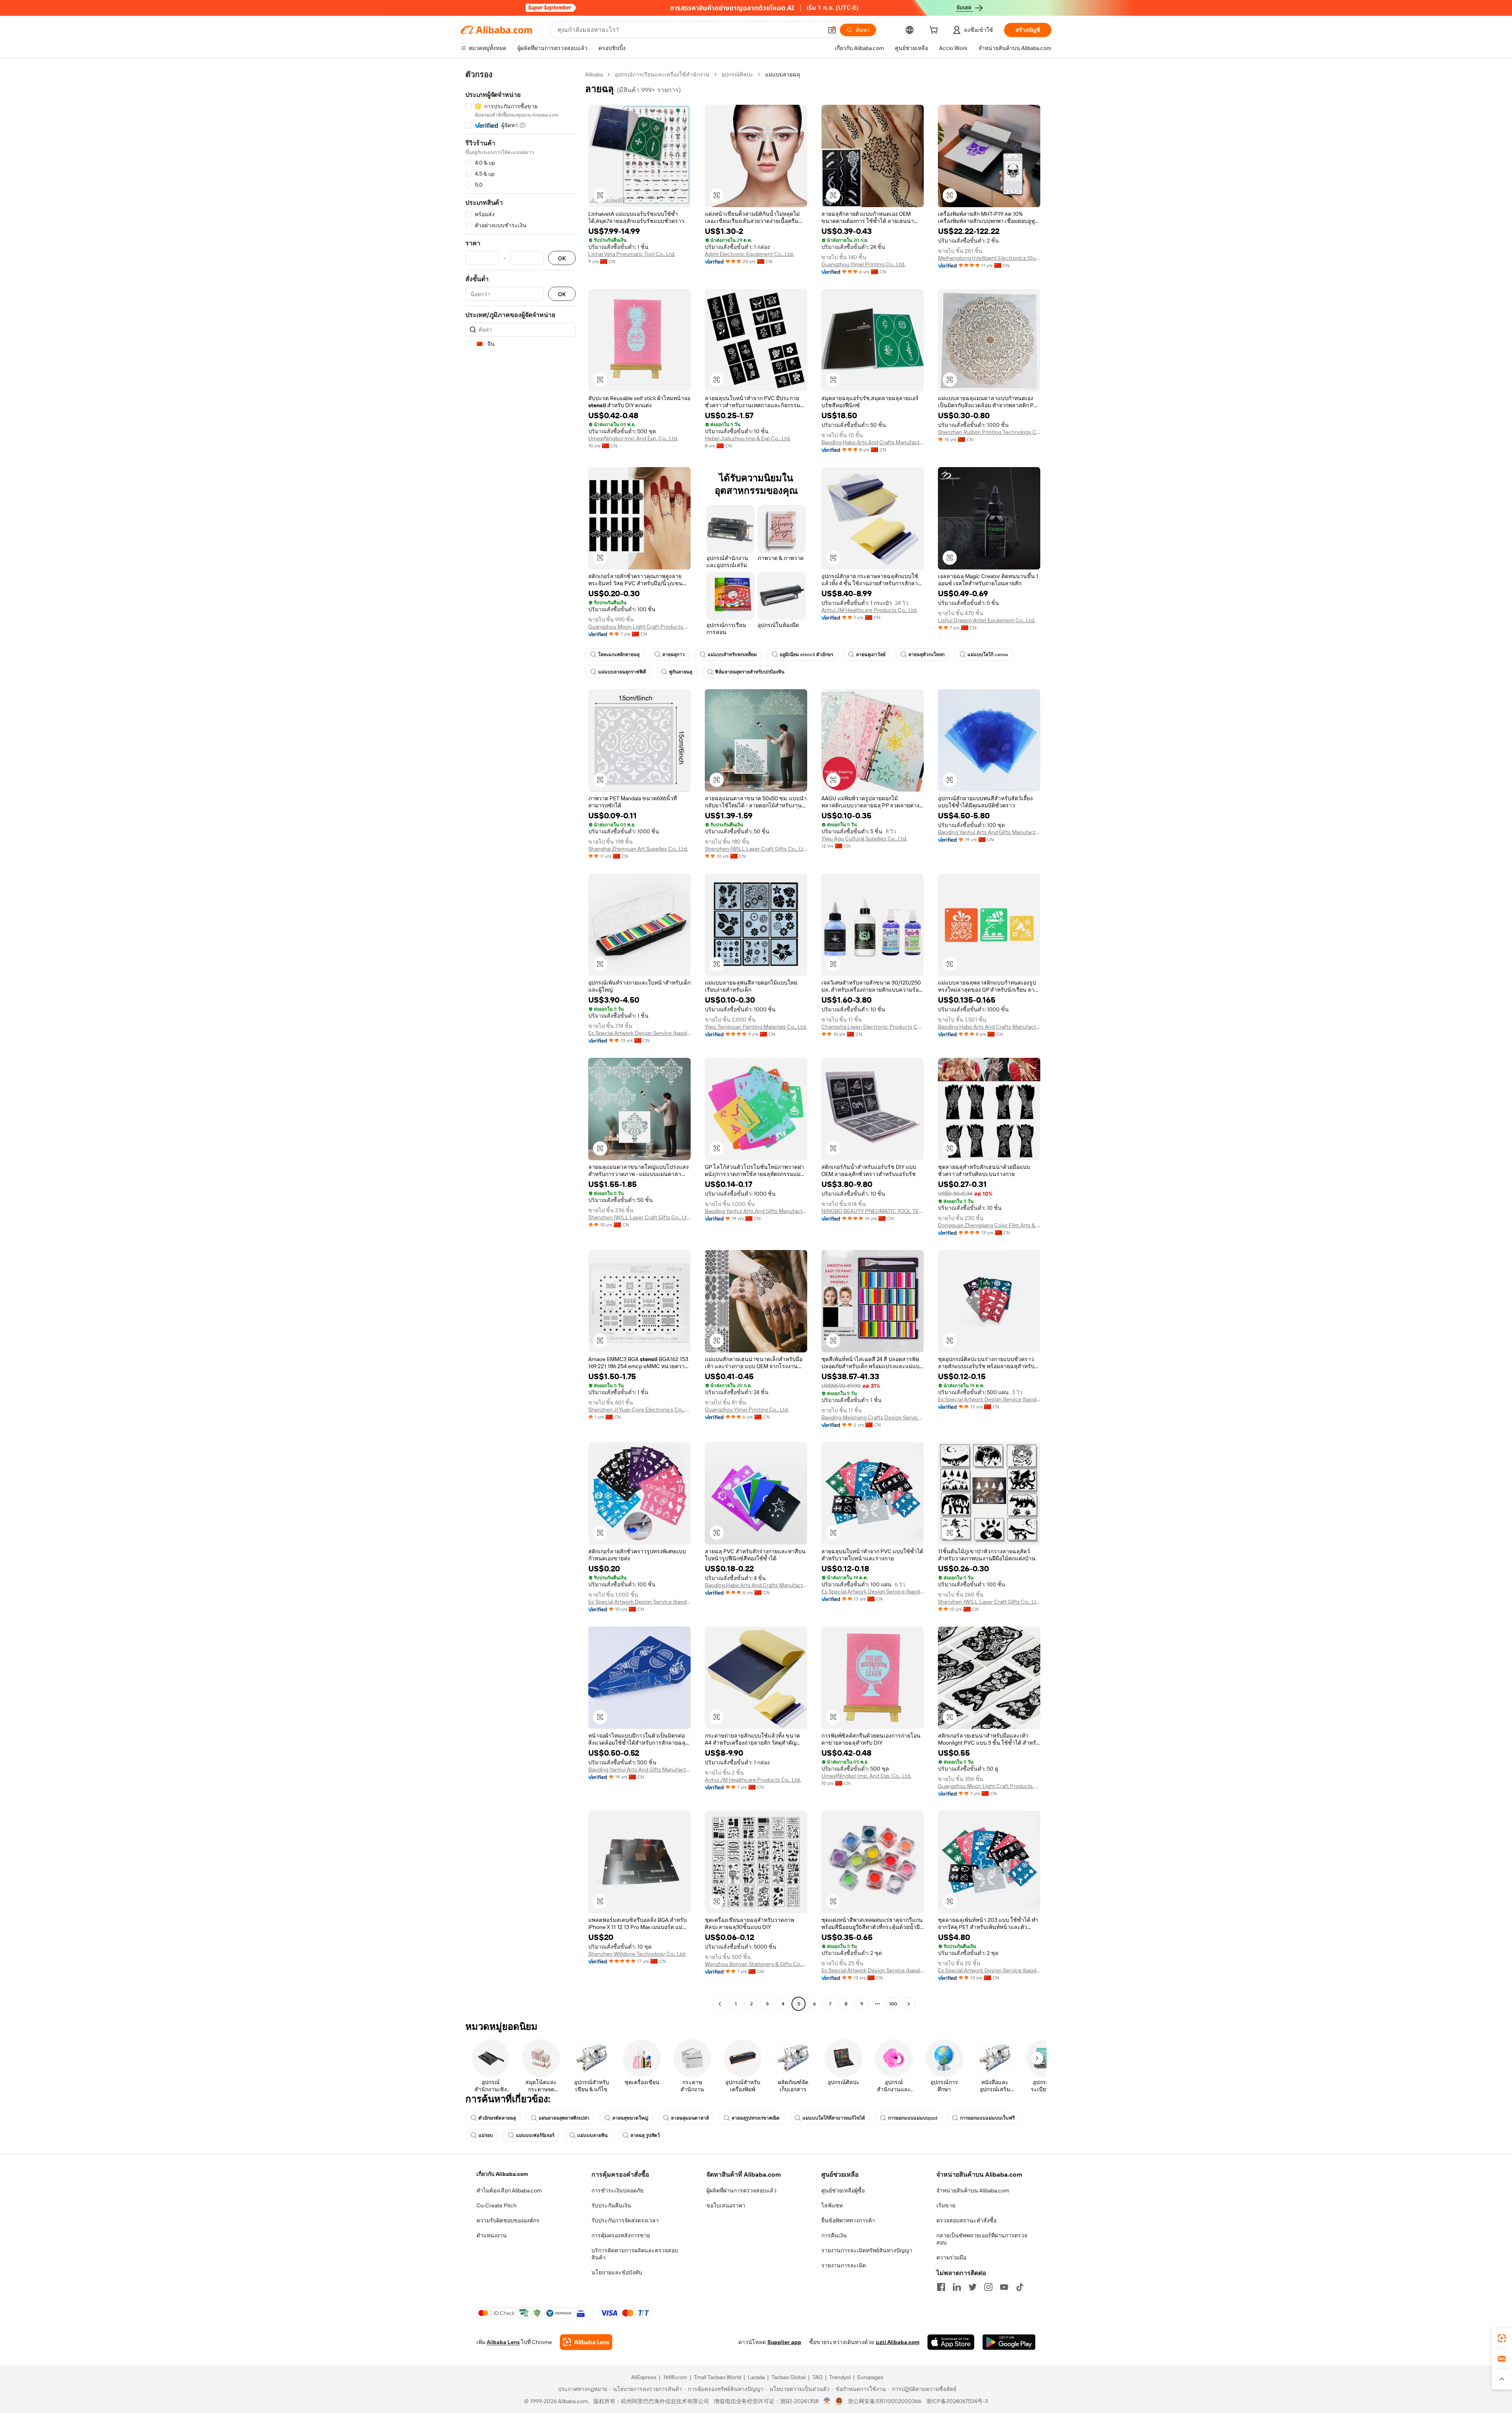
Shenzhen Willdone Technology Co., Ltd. (637, 1954)
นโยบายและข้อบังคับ (617, 2272)
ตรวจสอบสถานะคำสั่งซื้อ (966, 2220)
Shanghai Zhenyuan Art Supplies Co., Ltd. (638, 849)
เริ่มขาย (946, 2205)
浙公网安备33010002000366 (885, 2401)
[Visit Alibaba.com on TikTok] (1020, 2287)
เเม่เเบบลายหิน (592, 2135)
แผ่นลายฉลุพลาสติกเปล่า (564, 2118)
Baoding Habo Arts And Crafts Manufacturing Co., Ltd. (873, 442)
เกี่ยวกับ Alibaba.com (502, 2174)
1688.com (675, 2377)
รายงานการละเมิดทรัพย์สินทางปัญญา (867, 2250)
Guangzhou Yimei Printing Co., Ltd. (863, 264)
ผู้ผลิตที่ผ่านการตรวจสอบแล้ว (741, 2190)
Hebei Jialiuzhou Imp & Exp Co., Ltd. (748, 438)
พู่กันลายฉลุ (681, 672)
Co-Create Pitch (497, 2205)
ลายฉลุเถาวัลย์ (871, 655)
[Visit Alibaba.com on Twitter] (973, 2287)
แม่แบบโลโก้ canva (988, 655)
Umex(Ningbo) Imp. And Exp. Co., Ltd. (633, 438)
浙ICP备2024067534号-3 (957, 2401)
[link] (1502, 2338)
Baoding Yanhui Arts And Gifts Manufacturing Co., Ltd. (989, 832)
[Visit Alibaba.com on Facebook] (941, 2287)
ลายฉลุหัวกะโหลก (926, 655)
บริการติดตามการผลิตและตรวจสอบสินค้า (635, 2254)
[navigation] (521, 1040)
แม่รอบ (486, 2135)
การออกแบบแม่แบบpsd (913, 2118)
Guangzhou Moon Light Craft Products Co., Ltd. (639, 627)
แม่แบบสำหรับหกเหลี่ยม (732, 655)
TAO (817, 2377)
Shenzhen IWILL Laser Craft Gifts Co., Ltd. (756, 849)
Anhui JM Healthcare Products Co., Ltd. (869, 610)
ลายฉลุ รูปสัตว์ (645, 2135)
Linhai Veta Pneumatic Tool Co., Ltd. (632, 254)
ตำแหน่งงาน (492, 2235)
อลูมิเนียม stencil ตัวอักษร (806, 655)
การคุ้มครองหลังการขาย (621, 2235)
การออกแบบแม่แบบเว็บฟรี (987, 2118)
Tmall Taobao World (717, 2377)
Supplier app (784, 2342)
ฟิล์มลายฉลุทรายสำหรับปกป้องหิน (750, 672)
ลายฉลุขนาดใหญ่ (630, 2118)
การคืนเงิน (834, 2235)
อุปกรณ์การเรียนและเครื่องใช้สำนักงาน (662, 74)
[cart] (935, 31)
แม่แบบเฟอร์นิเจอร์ (535, 2135)
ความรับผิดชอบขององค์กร (508, 2220)
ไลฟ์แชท (832, 2205)
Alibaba (594, 74)
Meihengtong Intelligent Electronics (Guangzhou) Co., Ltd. (989, 258)
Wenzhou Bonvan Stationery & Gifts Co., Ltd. (756, 1964)
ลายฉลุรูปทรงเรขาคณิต (756, 2118)
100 (893, 2004)
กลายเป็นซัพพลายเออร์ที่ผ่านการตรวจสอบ (982, 2239)
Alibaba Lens (503, 2342)
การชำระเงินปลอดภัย (617, 2190)
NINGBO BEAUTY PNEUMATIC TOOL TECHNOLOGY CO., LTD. (873, 1211)
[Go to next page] (909, 2004)
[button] (832, 30)
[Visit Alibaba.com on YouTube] (1004, 2287)
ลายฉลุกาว (674, 655)
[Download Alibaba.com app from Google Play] (1009, 2342)
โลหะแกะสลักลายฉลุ (619, 655)
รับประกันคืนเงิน (611, 2205)
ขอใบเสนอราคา (726, 2205)
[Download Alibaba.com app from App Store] (951, 2342)
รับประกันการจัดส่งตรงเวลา (625, 2220)
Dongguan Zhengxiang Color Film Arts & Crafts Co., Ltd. (989, 1225)
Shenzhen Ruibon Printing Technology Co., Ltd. (989, 432)
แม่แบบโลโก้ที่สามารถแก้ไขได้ (834, 2118)
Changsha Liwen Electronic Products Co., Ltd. (873, 1027)
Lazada (756, 2377)
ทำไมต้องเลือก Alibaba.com (509, 2190)
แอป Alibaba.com (898, 2342)
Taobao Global (788, 2377)
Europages (870, 2377)
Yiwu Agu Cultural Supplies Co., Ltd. (864, 838)
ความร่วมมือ (951, 2257)
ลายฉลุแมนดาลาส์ (690, 2118)
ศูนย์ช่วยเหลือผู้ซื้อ (843, 2190)
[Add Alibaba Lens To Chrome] (586, 2342)
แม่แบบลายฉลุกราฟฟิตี (622, 672)
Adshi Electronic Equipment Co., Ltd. (749, 254)
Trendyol (840, 2377)
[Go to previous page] (720, 2004)
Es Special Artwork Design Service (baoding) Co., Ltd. (639, 1033)
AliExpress (644, 2377)
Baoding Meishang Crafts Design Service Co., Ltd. (873, 1417)
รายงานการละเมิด (844, 2265)
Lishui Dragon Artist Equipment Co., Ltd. (987, 620)
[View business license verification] (827, 2401)
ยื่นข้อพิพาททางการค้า (848, 2220)
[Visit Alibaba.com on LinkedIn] (957, 2287)
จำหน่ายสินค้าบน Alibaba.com (973, 2190)
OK (562, 258)
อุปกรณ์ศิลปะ (737, 74)
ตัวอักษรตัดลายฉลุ (497, 2118)
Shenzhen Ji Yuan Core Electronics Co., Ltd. (639, 1410)
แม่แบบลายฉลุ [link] (783, 74)
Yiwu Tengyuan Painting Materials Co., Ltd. (756, 1027)
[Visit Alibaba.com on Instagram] (988, 2287)
